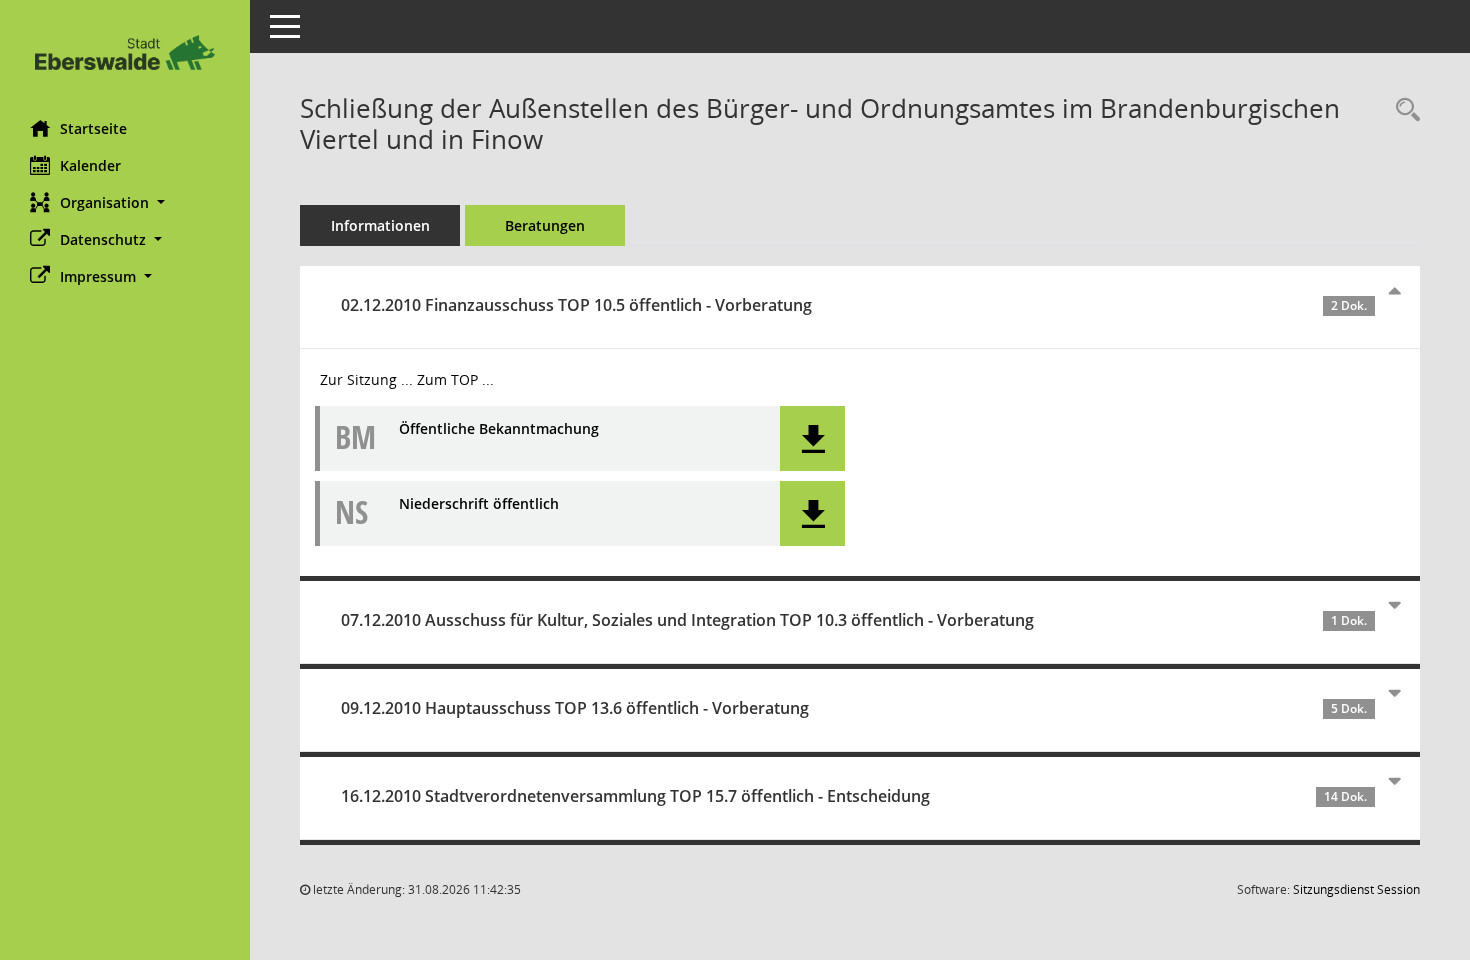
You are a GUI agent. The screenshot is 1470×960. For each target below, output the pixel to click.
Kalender (90, 165)
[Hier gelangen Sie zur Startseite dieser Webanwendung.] (125, 52)
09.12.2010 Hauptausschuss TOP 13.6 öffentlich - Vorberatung (854, 708)
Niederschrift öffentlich (479, 504)
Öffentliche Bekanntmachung (499, 429)
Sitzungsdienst (1356, 889)
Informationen (380, 225)
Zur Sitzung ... (366, 379)
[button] (125, 202)
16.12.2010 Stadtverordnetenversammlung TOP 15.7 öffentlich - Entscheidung (854, 796)
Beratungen (545, 225)
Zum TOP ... (455, 379)
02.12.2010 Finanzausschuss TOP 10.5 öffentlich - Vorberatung (854, 305)
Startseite (93, 128)
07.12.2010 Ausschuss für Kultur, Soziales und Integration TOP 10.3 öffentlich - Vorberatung (854, 620)
